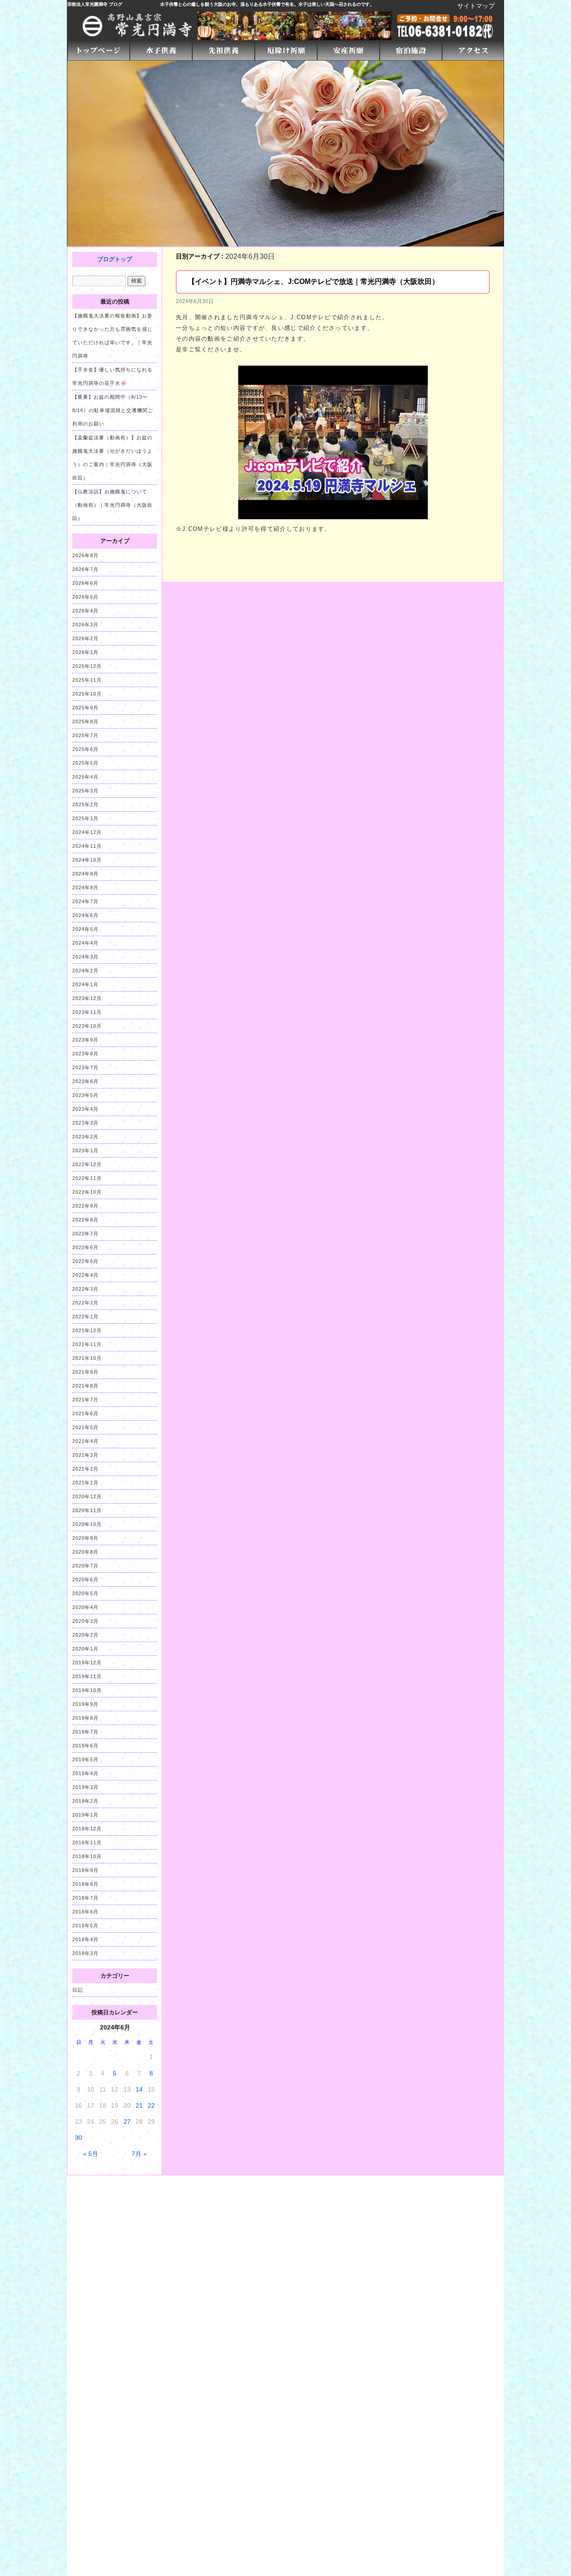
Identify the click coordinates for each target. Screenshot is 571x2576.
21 (139, 2105)
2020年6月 (85, 1580)
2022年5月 (85, 1261)
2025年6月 (85, 749)
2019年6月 (85, 1746)
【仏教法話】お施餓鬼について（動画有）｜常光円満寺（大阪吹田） (112, 505)
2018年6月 (85, 1912)
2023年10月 (87, 1026)
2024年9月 (85, 874)
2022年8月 (85, 1220)
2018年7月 (85, 1898)
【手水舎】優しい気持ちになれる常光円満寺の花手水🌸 (112, 376)
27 (127, 2122)
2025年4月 (85, 777)
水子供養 (169, 4)
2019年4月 (85, 1773)
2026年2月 (85, 638)
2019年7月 (85, 1732)
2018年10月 (87, 1856)
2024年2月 (85, 971)
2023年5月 (85, 1095)
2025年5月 (85, 763)
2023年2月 (85, 1137)
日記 (78, 1990)
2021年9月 (85, 1372)
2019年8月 (85, 1718)
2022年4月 (85, 1275)
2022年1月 (85, 1317)
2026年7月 (85, 569)
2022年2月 (85, 1303)
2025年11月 (87, 680)
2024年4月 (85, 943)
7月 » (139, 2154)
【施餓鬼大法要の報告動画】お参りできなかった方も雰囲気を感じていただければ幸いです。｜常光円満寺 (112, 336)
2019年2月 (85, 1801)
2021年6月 (85, 1413)
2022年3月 (85, 1289)
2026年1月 (85, 652)
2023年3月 (85, 1123)
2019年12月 (87, 1663)
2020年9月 (85, 1538)
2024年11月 (87, 846)
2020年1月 (85, 1649)
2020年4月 (85, 1607)
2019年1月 (85, 1815)
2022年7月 (85, 1234)
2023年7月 (85, 1067)
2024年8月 (85, 888)
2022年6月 (85, 1247)
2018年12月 (87, 1829)
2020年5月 (85, 1593)
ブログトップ (115, 259)
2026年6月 (85, 583)
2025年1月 (85, 818)
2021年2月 (85, 1469)
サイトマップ (476, 6)
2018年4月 (85, 1939)
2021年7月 (85, 1400)
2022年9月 (85, 1206)
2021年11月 (87, 1344)
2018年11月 (87, 1842)
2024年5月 (85, 929)
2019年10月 (87, 1690)
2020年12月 (87, 1496)
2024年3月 (85, 957)
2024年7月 (85, 901)
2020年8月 (85, 1552)
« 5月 (91, 2154)
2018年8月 (85, 1884)
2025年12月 (87, 666)
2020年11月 (87, 1510)
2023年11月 (87, 1012)
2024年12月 (87, 832)
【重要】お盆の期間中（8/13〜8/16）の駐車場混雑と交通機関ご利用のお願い (113, 410)
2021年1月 (85, 1483)
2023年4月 (85, 1109)
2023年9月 (85, 1040)
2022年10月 (87, 1192)
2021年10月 (87, 1358)
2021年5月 (85, 1427)
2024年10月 (87, 860)
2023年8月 (85, 1054)
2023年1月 (85, 1150)
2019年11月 (87, 1676)
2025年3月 (85, 791)
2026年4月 (85, 611)
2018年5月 (85, 1926)
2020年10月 (87, 1524)
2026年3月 (85, 625)
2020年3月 (85, 1621)
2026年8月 (85, 555)
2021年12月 (87, 1330)
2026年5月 (85, 597)
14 (139, 2089)
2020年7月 (85, 1566)
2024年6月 (85, 915)
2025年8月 (85, 721)
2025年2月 (85, 804)
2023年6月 (85, 1081)
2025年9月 (85, 708)
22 (151, 2105)
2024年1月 (85, 984)
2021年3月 (85, 1455)
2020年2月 (85, 1635)
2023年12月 (87, 998)
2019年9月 (85, 1704)
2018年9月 (85, 1870)
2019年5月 (85, 1759)
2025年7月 (85, 735)
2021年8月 (85, 1386)
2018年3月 (85, 1953)
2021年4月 (85, 1441)
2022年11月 (87, 1178)
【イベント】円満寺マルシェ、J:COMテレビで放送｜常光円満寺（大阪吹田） (313, 281)
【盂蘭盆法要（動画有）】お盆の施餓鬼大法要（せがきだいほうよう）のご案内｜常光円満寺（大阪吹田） (112, 458)
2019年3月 (85, 1787)
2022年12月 (87, 1164)
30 (79, 2138)
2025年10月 (87, 694)
